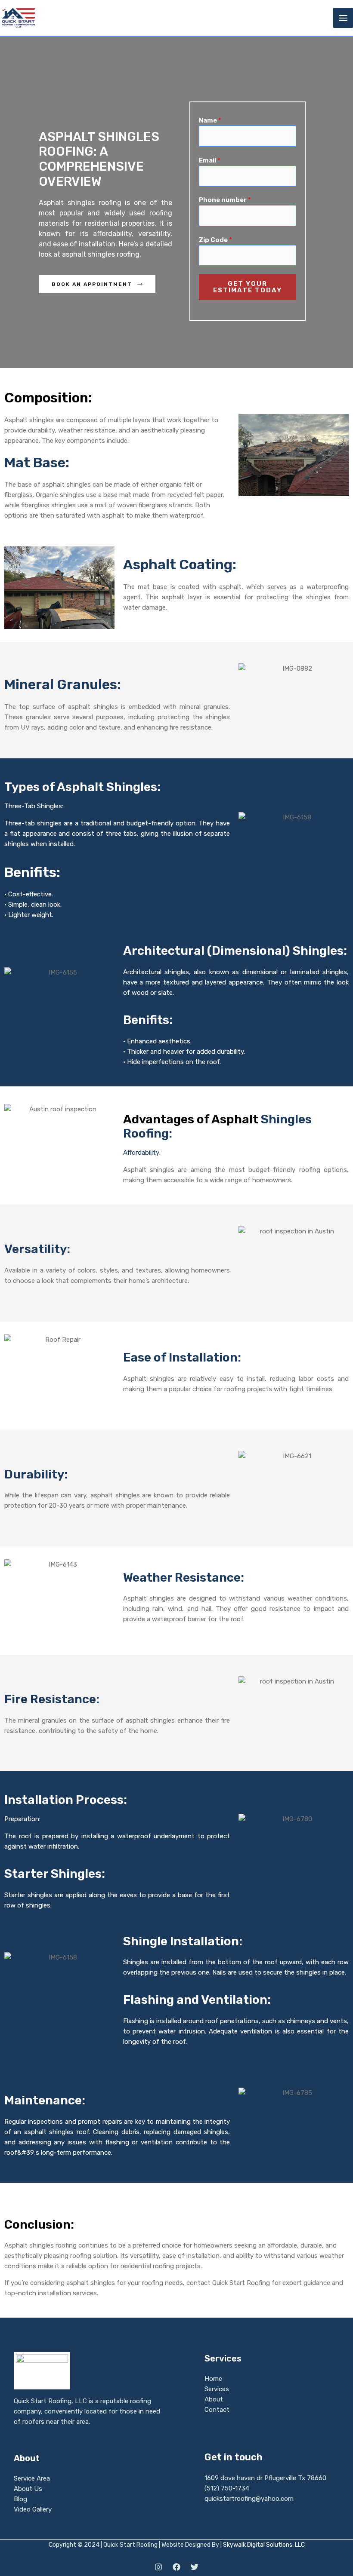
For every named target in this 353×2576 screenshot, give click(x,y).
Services (217, 2389)
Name (210, 120)
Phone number (225, 200)
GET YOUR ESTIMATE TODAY (248, 287)
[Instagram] (158, 2567)
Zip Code (215, 240)
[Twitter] (195, 2567)
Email (210, 160)
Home (213, 2379)
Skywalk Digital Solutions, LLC (264, 2545)
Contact (217, 2410)
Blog (20, 2499)
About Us (28, 2489)
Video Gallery (33, 2509)
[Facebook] (176, 2567)
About (214, 2399)
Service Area (32, 2478)
